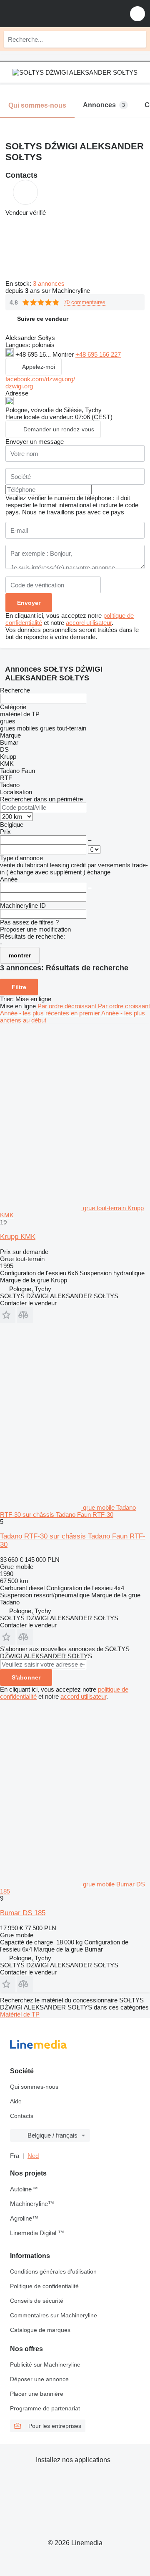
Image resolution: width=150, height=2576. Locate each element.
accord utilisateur (89, 623)
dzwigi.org (19, 386)
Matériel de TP (20, 2014)
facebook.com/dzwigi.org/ (40, 379)
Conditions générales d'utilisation (53, 2271)
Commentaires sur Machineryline (54, 2315)
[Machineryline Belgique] (58, 14)
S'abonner (26, 1677)
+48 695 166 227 (98, 354)
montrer (20, 955)
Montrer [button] (64, 354)
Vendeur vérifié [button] (26, 213)
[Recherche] (138, 39)
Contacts (22, 2116)
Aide (16, 2101)
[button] (137, 14)
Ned (33, 2156)
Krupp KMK (18, 1237)
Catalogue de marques (40, 2330)
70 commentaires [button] (85, 302)
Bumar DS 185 (23, 1913)
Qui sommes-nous (34, 2087)
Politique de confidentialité (44, 2286)
